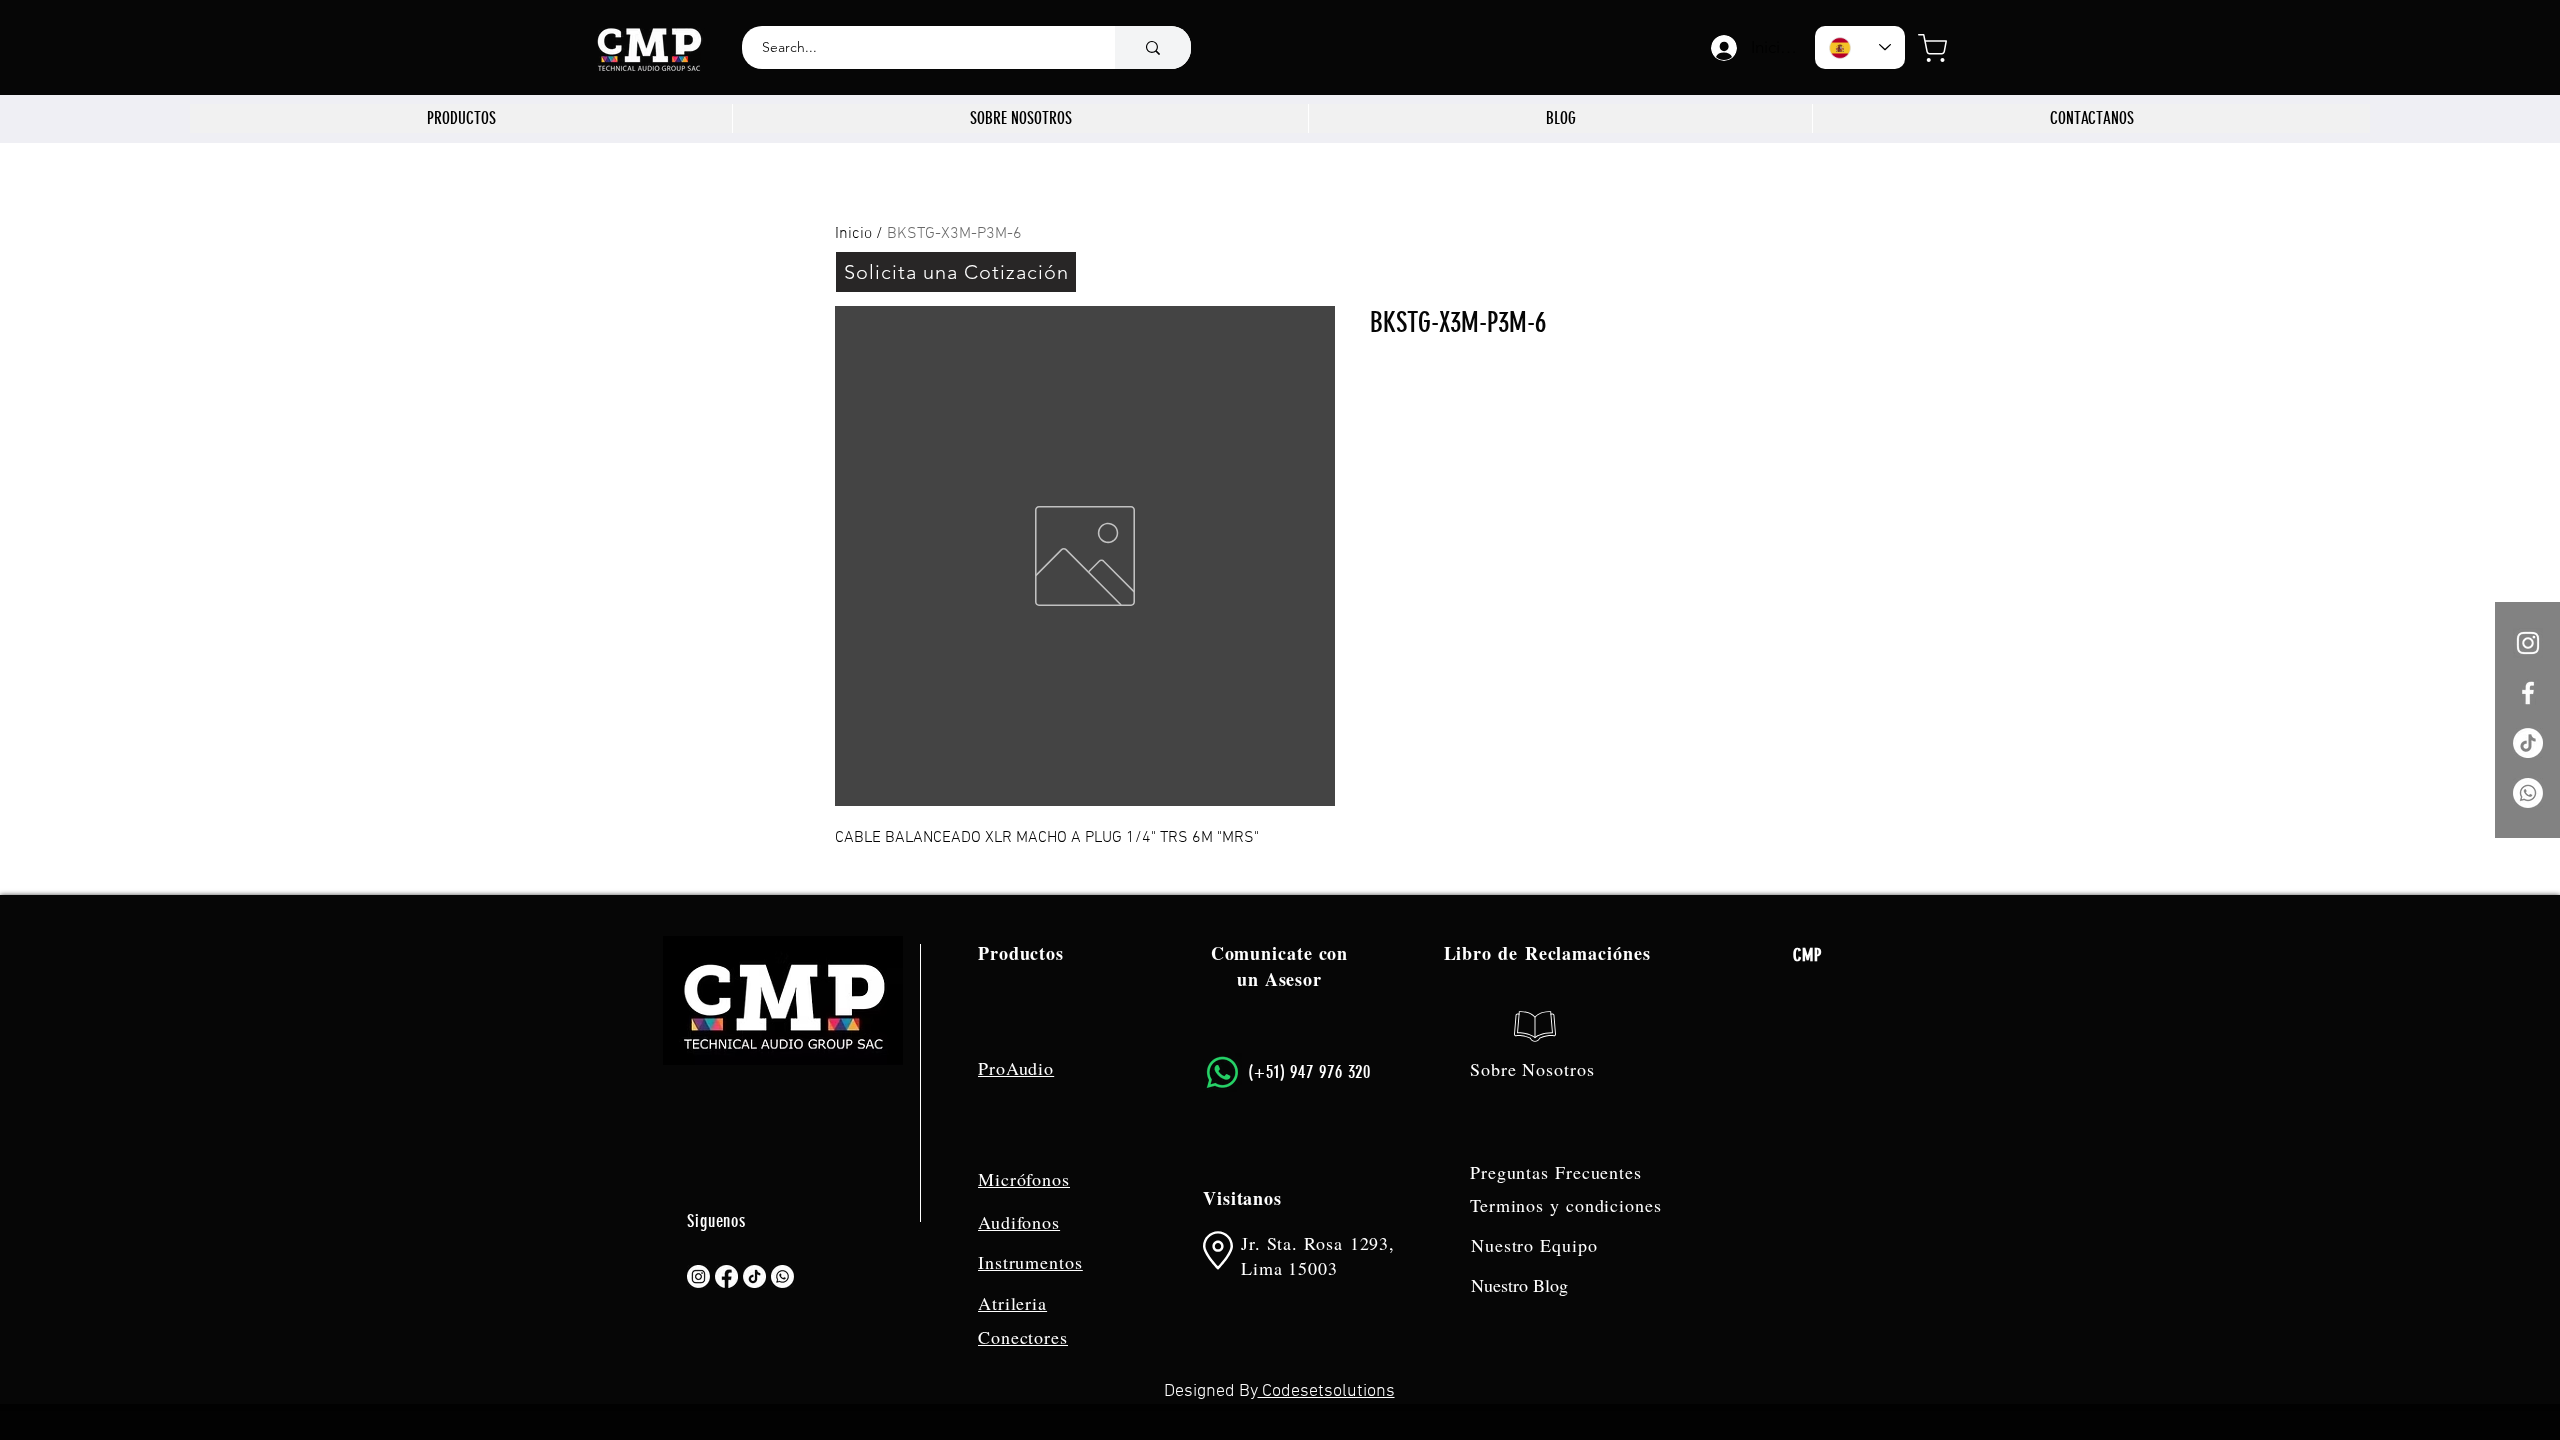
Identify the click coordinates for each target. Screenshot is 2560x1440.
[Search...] (1153, 47)
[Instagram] (698, 1276)
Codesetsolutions (1326, 1391)
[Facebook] (726, 1276)
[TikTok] (2528, 743)
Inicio (853, 234)
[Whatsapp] (2528, 793)
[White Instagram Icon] (2528, 643)
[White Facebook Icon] (2528, 693)
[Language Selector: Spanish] (1860, 47)
